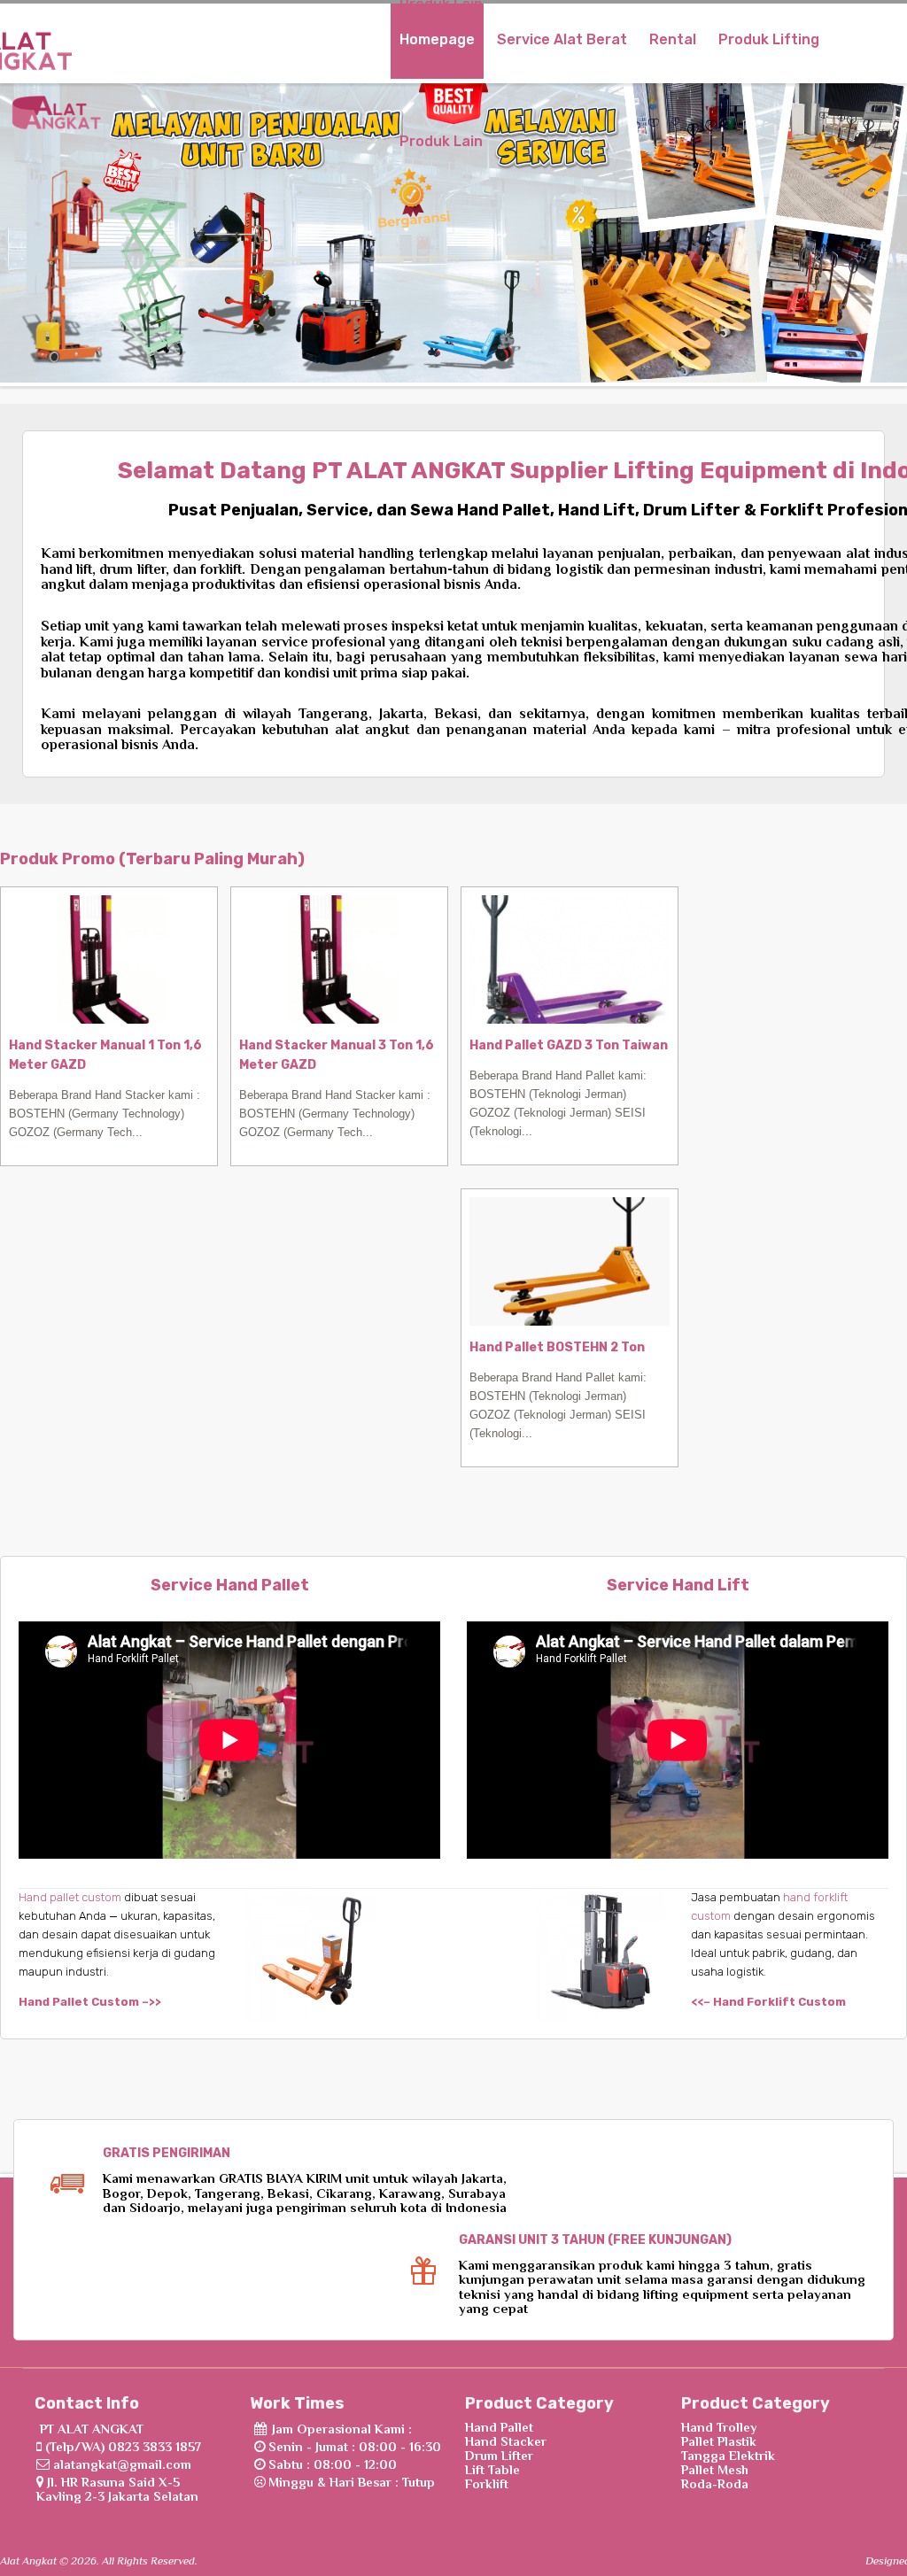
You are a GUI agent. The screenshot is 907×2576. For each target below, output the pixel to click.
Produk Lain (441, 141)
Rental (673, 39)
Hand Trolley (719, 2427)
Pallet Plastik (719, 2441)
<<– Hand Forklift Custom (768, 2002)
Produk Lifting (769, 39)
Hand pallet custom (70, 1897)
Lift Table (492, 2470)
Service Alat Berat (562, 39)
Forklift (487, 2484)
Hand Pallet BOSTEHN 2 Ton (557, 1347)
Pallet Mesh (715, 2470)
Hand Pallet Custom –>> (90, 2002)
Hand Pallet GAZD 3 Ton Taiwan (569, 1045)
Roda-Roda (715, 2484)
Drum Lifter (499, 2456)
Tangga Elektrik (728, 2456)
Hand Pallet (499, 2427)
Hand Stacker (506, 2441)
